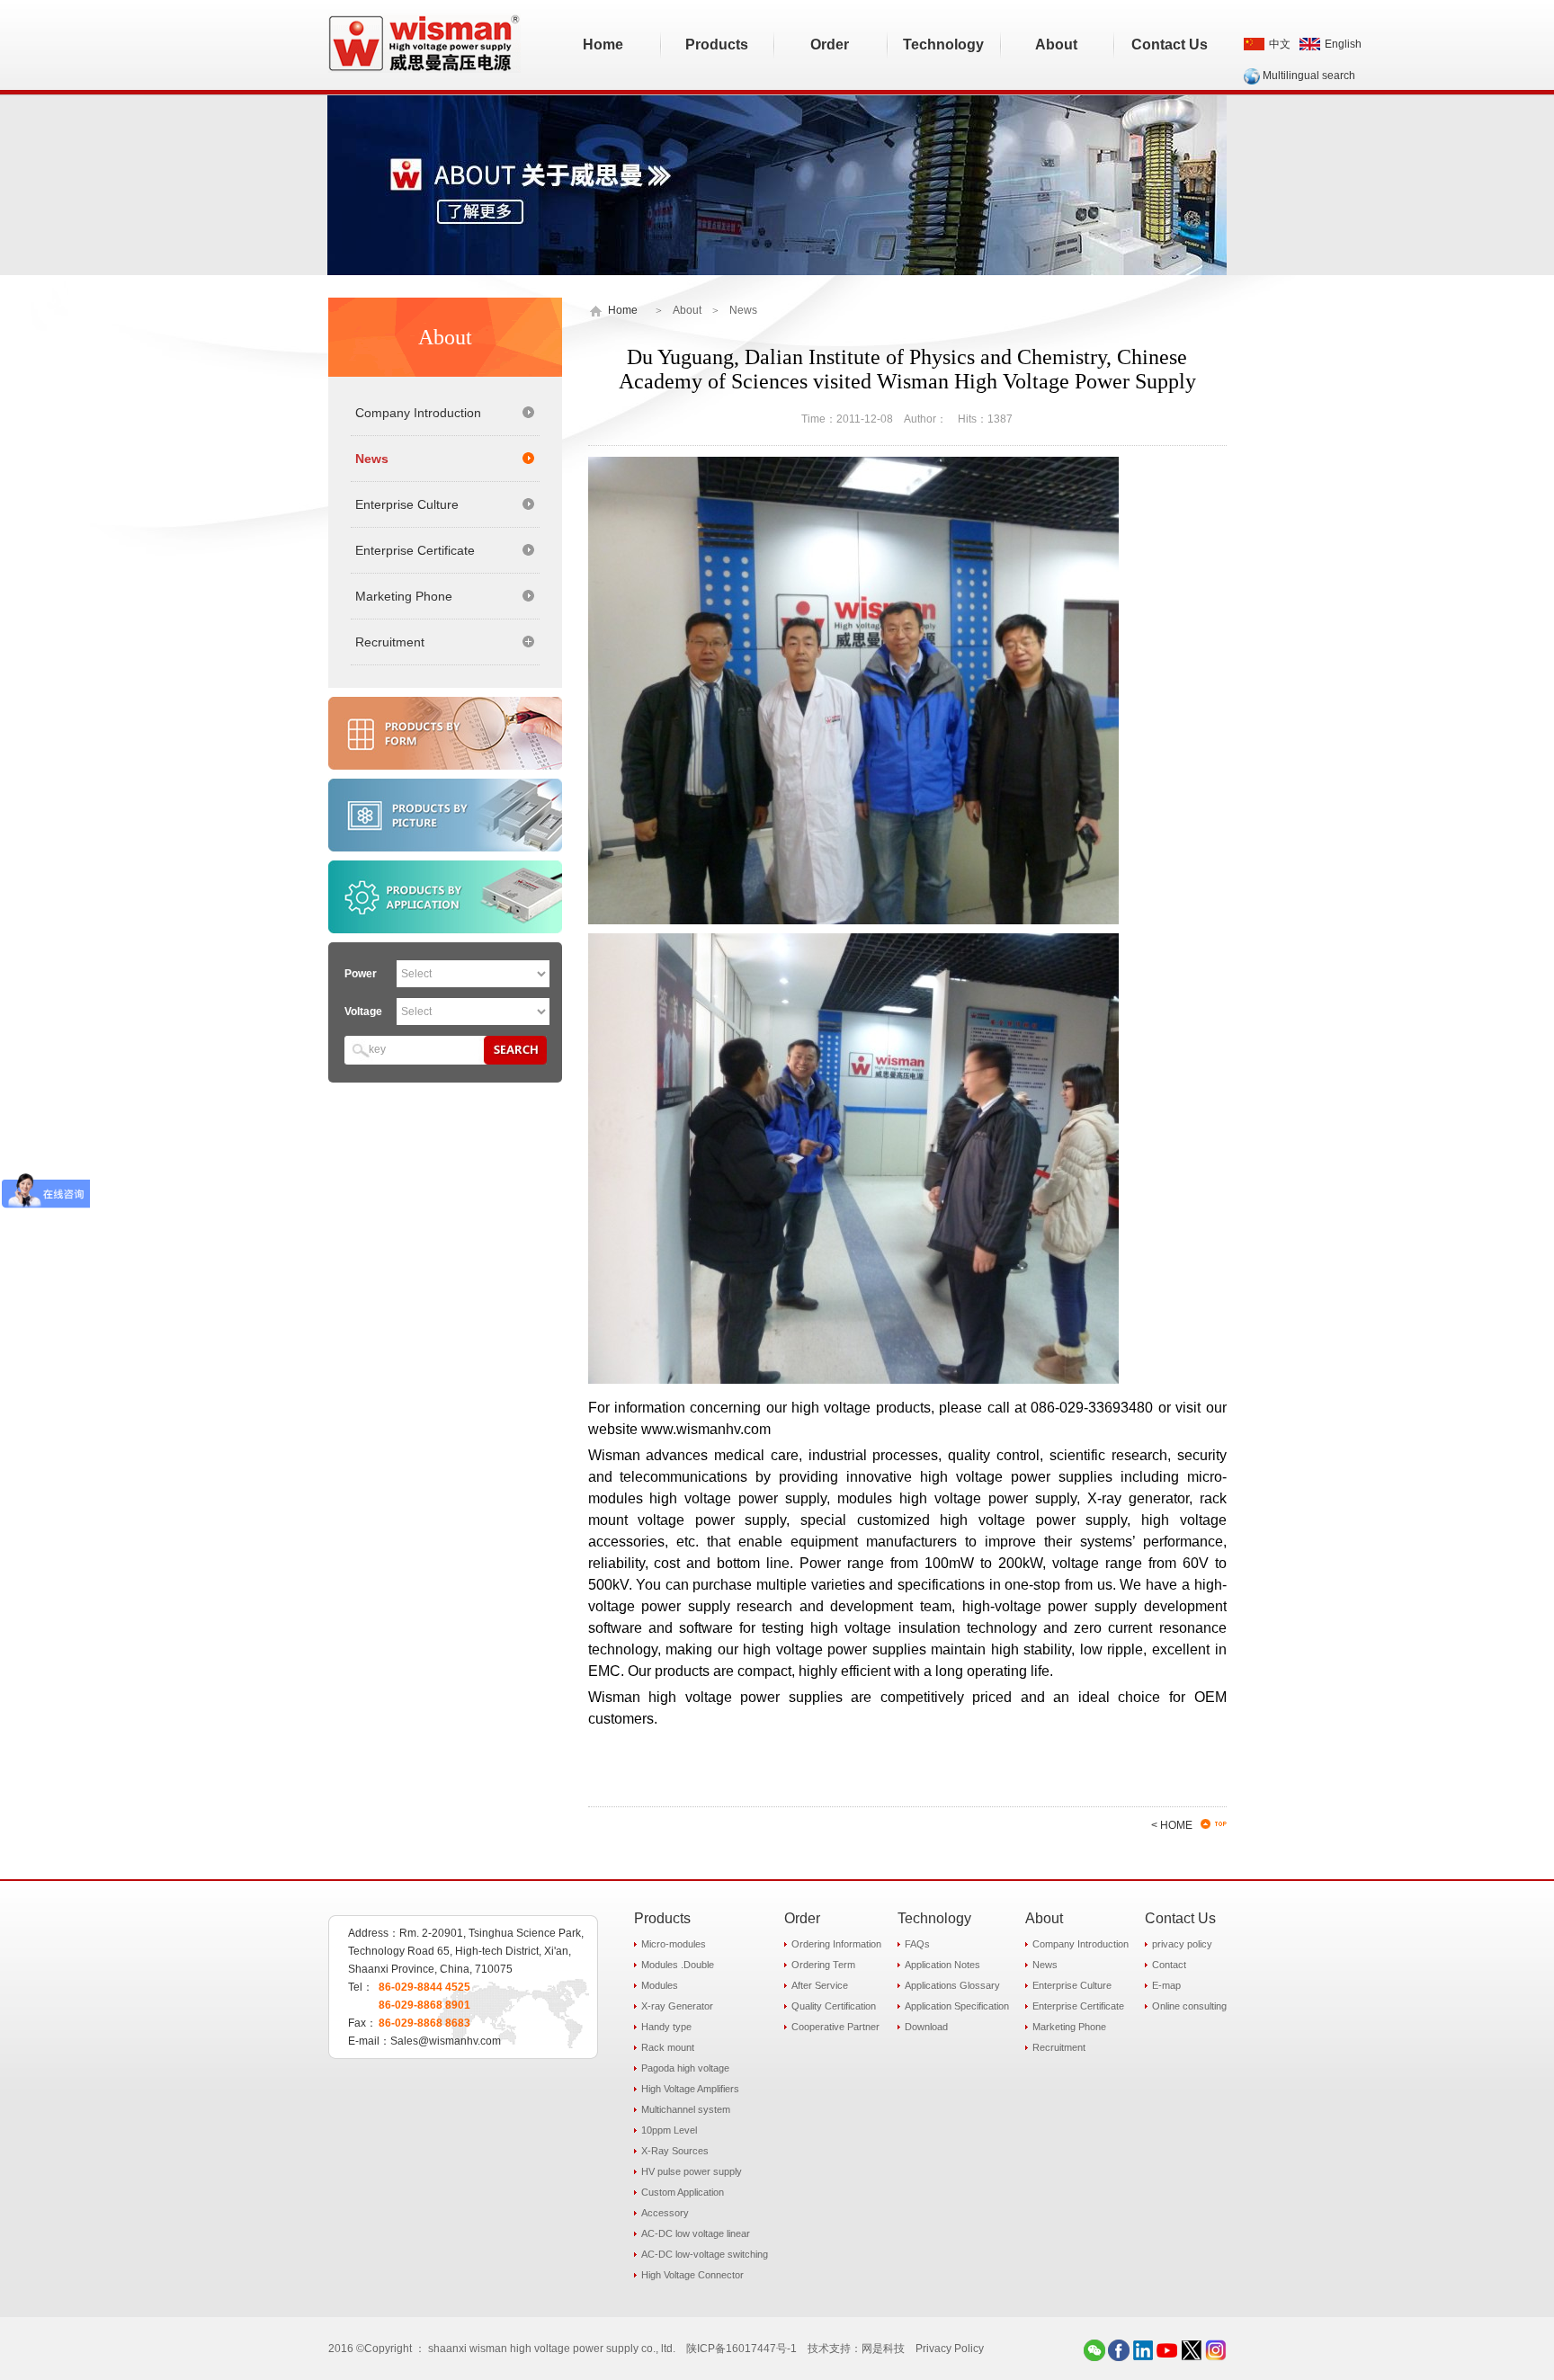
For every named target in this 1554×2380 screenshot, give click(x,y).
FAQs (917, 1944)
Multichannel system (686, 2109)
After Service (820, 1985)
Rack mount (668, 2047)
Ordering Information (836, 1944)
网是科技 (883, 2349)
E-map (1166, 1985)
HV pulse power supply (692, 2171)
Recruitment (1059, 2047)
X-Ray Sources (675, 2151)
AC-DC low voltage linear (696, 2233)
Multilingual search (1309, 76)
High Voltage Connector (692, 2275)
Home (623, 310)
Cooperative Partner (835, 2027)
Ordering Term (823, 1965)
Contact (1169, 1965)
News (372, 459)
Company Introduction (418, 413)
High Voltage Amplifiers (690, 2089)
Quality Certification (834, 2006)
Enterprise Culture (407, 504)
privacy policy (1182, 1944)
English (1343, 44)
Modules (660, 1985)
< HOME (1172, 1825)
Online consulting (1189, 2006)
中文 (1280, 44)
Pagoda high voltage (685, 2068)
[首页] (597, 310)
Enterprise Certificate (415, 550)
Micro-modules (674, 1944)
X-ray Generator (677, 2006)
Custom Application (683, 2192)
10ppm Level (669, 2130)
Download (926, 2027)
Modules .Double (678, 1965)
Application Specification (957, 2006)
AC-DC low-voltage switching (705, 2254)
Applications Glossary (952, 1985)
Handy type (666, 2027)
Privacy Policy (950, 2349)
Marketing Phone (404, 596)
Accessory (665, 2213)
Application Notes (942, 1965)
